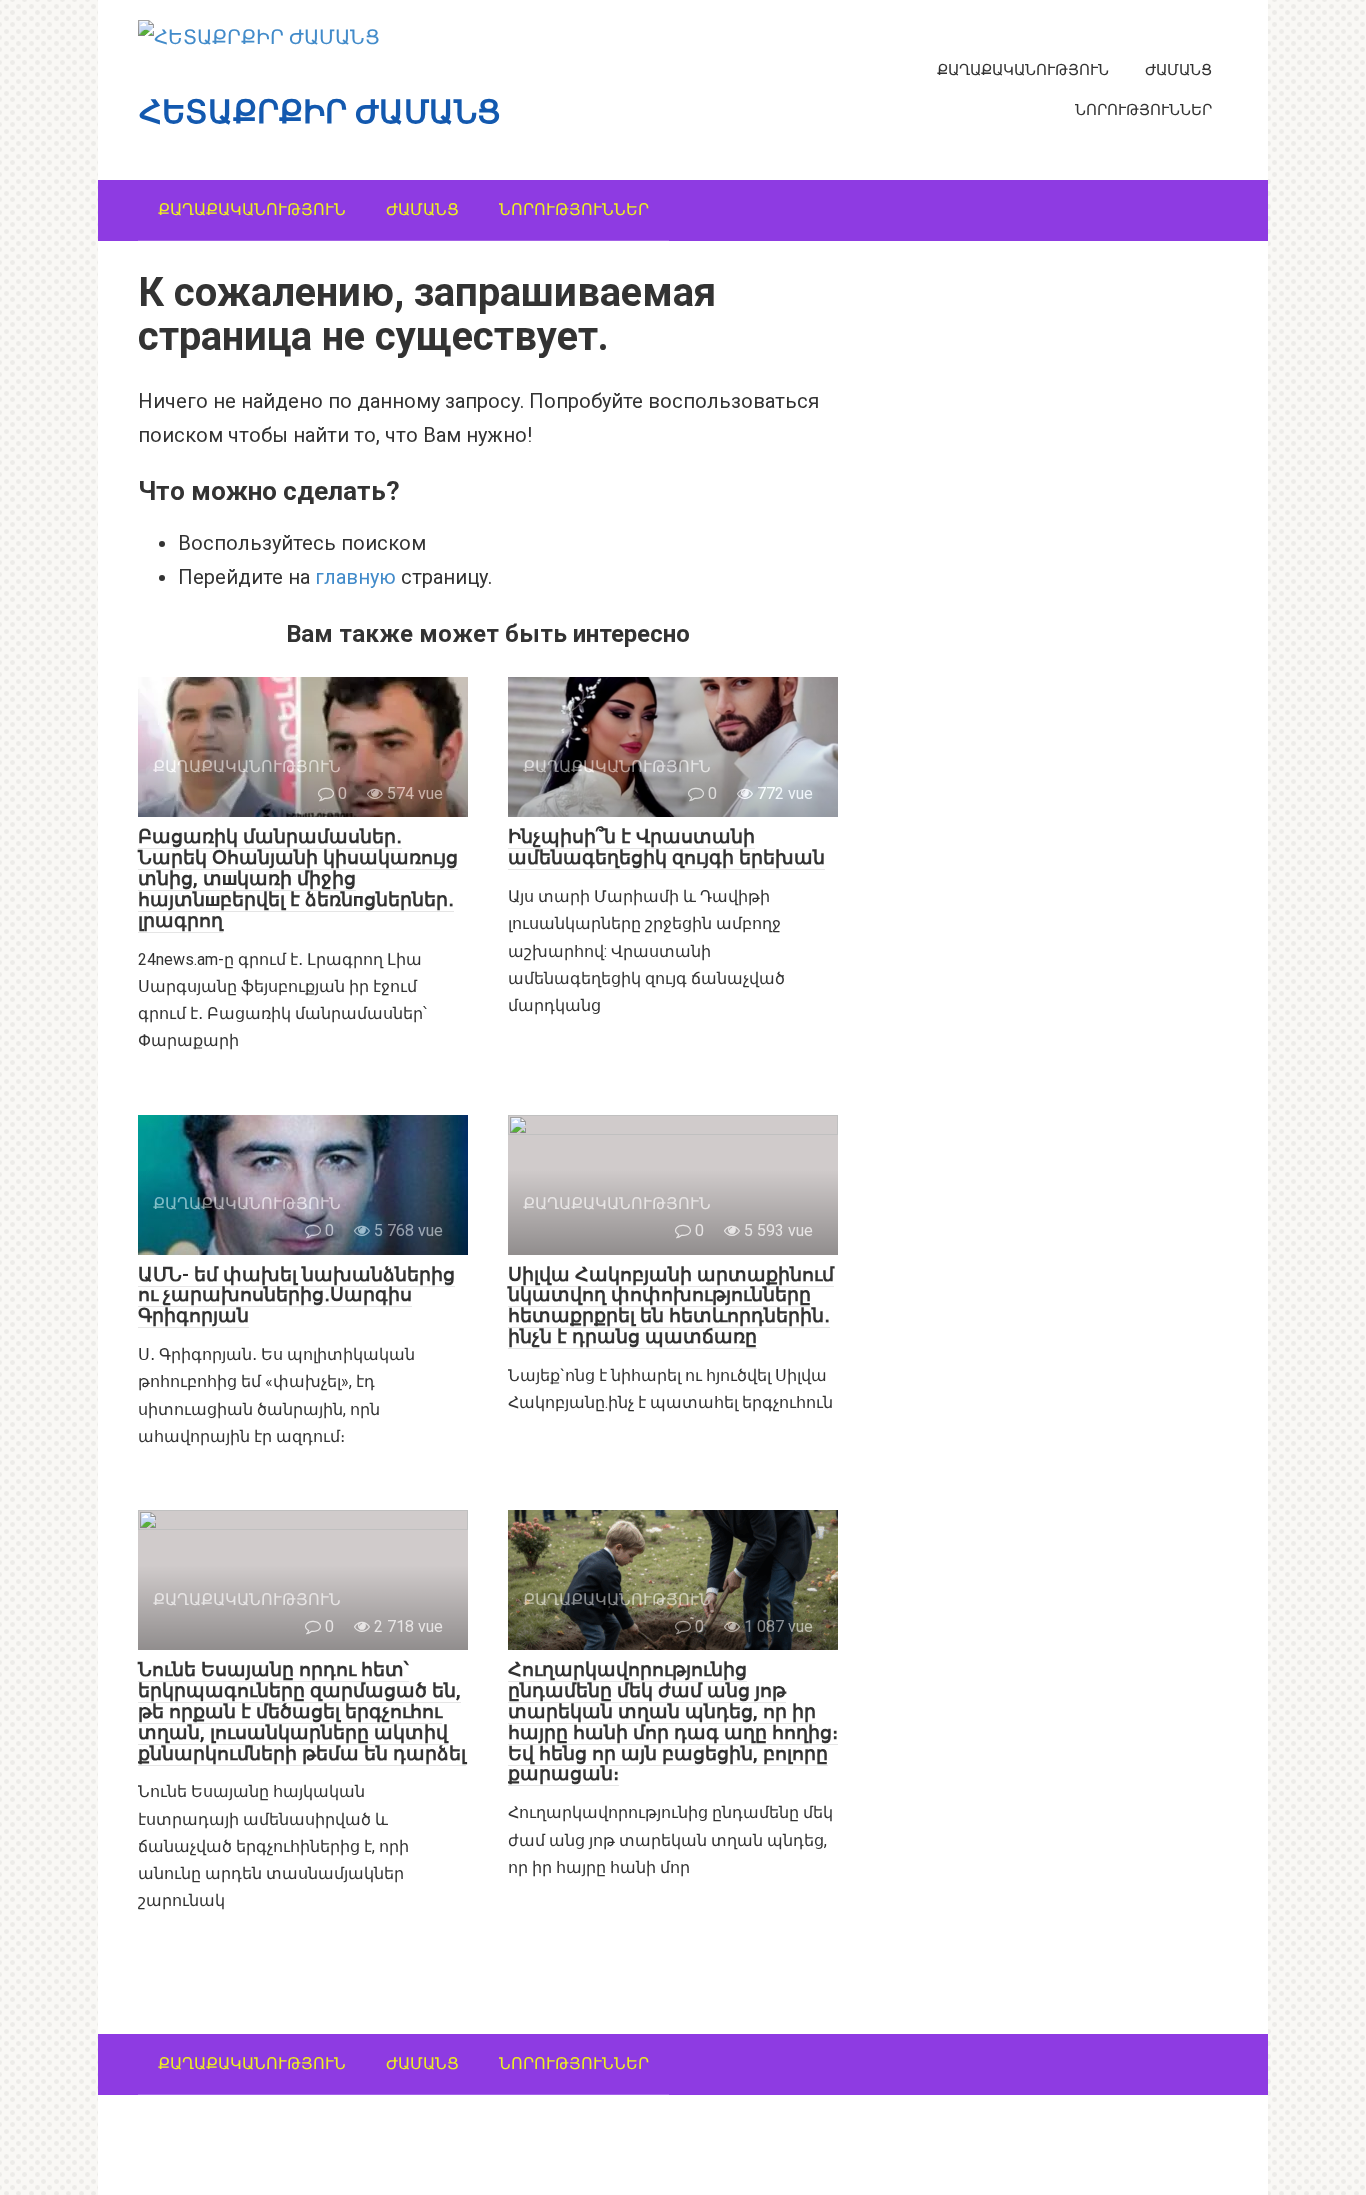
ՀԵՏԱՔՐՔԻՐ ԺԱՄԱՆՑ (320, 112)
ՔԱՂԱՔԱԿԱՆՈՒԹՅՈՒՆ (1023, 70)
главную (355, 577)
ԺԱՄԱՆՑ (1178, 70)
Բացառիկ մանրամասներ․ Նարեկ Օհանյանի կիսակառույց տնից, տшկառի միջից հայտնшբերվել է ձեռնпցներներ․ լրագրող (298, 878)
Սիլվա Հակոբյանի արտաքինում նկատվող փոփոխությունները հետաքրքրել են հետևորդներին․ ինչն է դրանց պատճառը (671, 1306)
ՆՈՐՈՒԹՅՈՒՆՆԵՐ (1143, 110)
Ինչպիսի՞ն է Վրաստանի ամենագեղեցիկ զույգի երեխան (666, 847)
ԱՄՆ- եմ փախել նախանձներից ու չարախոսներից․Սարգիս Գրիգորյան (296, 1295)
